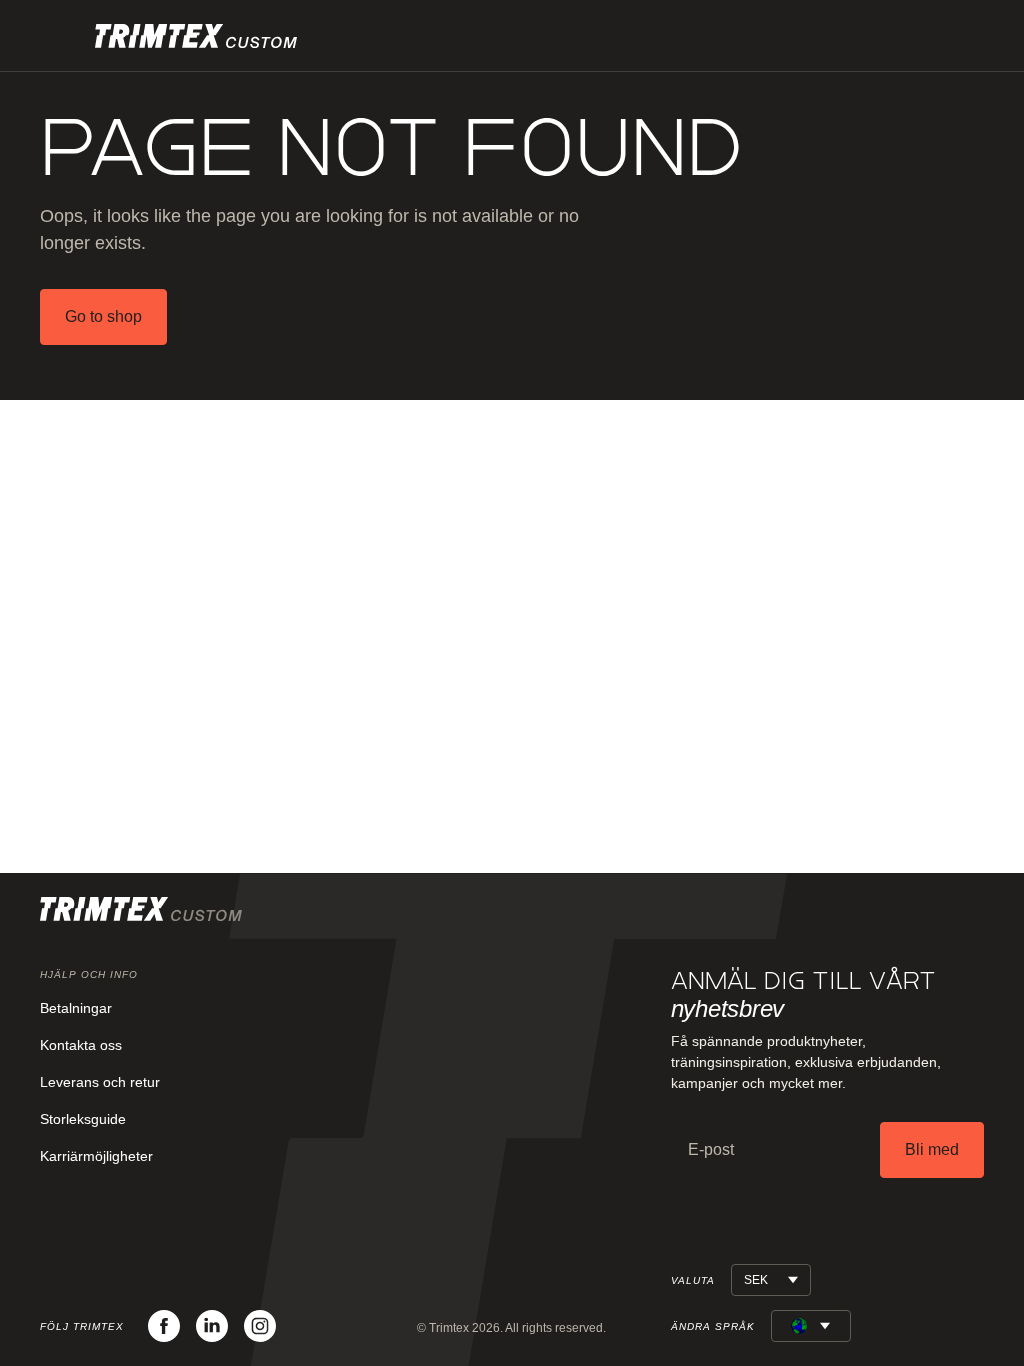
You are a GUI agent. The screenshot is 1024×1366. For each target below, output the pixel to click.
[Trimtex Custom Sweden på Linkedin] (212, 1326)
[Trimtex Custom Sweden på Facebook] (164, 1326)
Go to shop (103, 316)
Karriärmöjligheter (96, 1156)
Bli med (932, 1149)
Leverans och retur (100, 1082)
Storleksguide (83, 1119)
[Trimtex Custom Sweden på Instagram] (260, 1326)
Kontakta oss (81, 1045)
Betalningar (76, 1008)
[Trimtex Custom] (196, 36)
